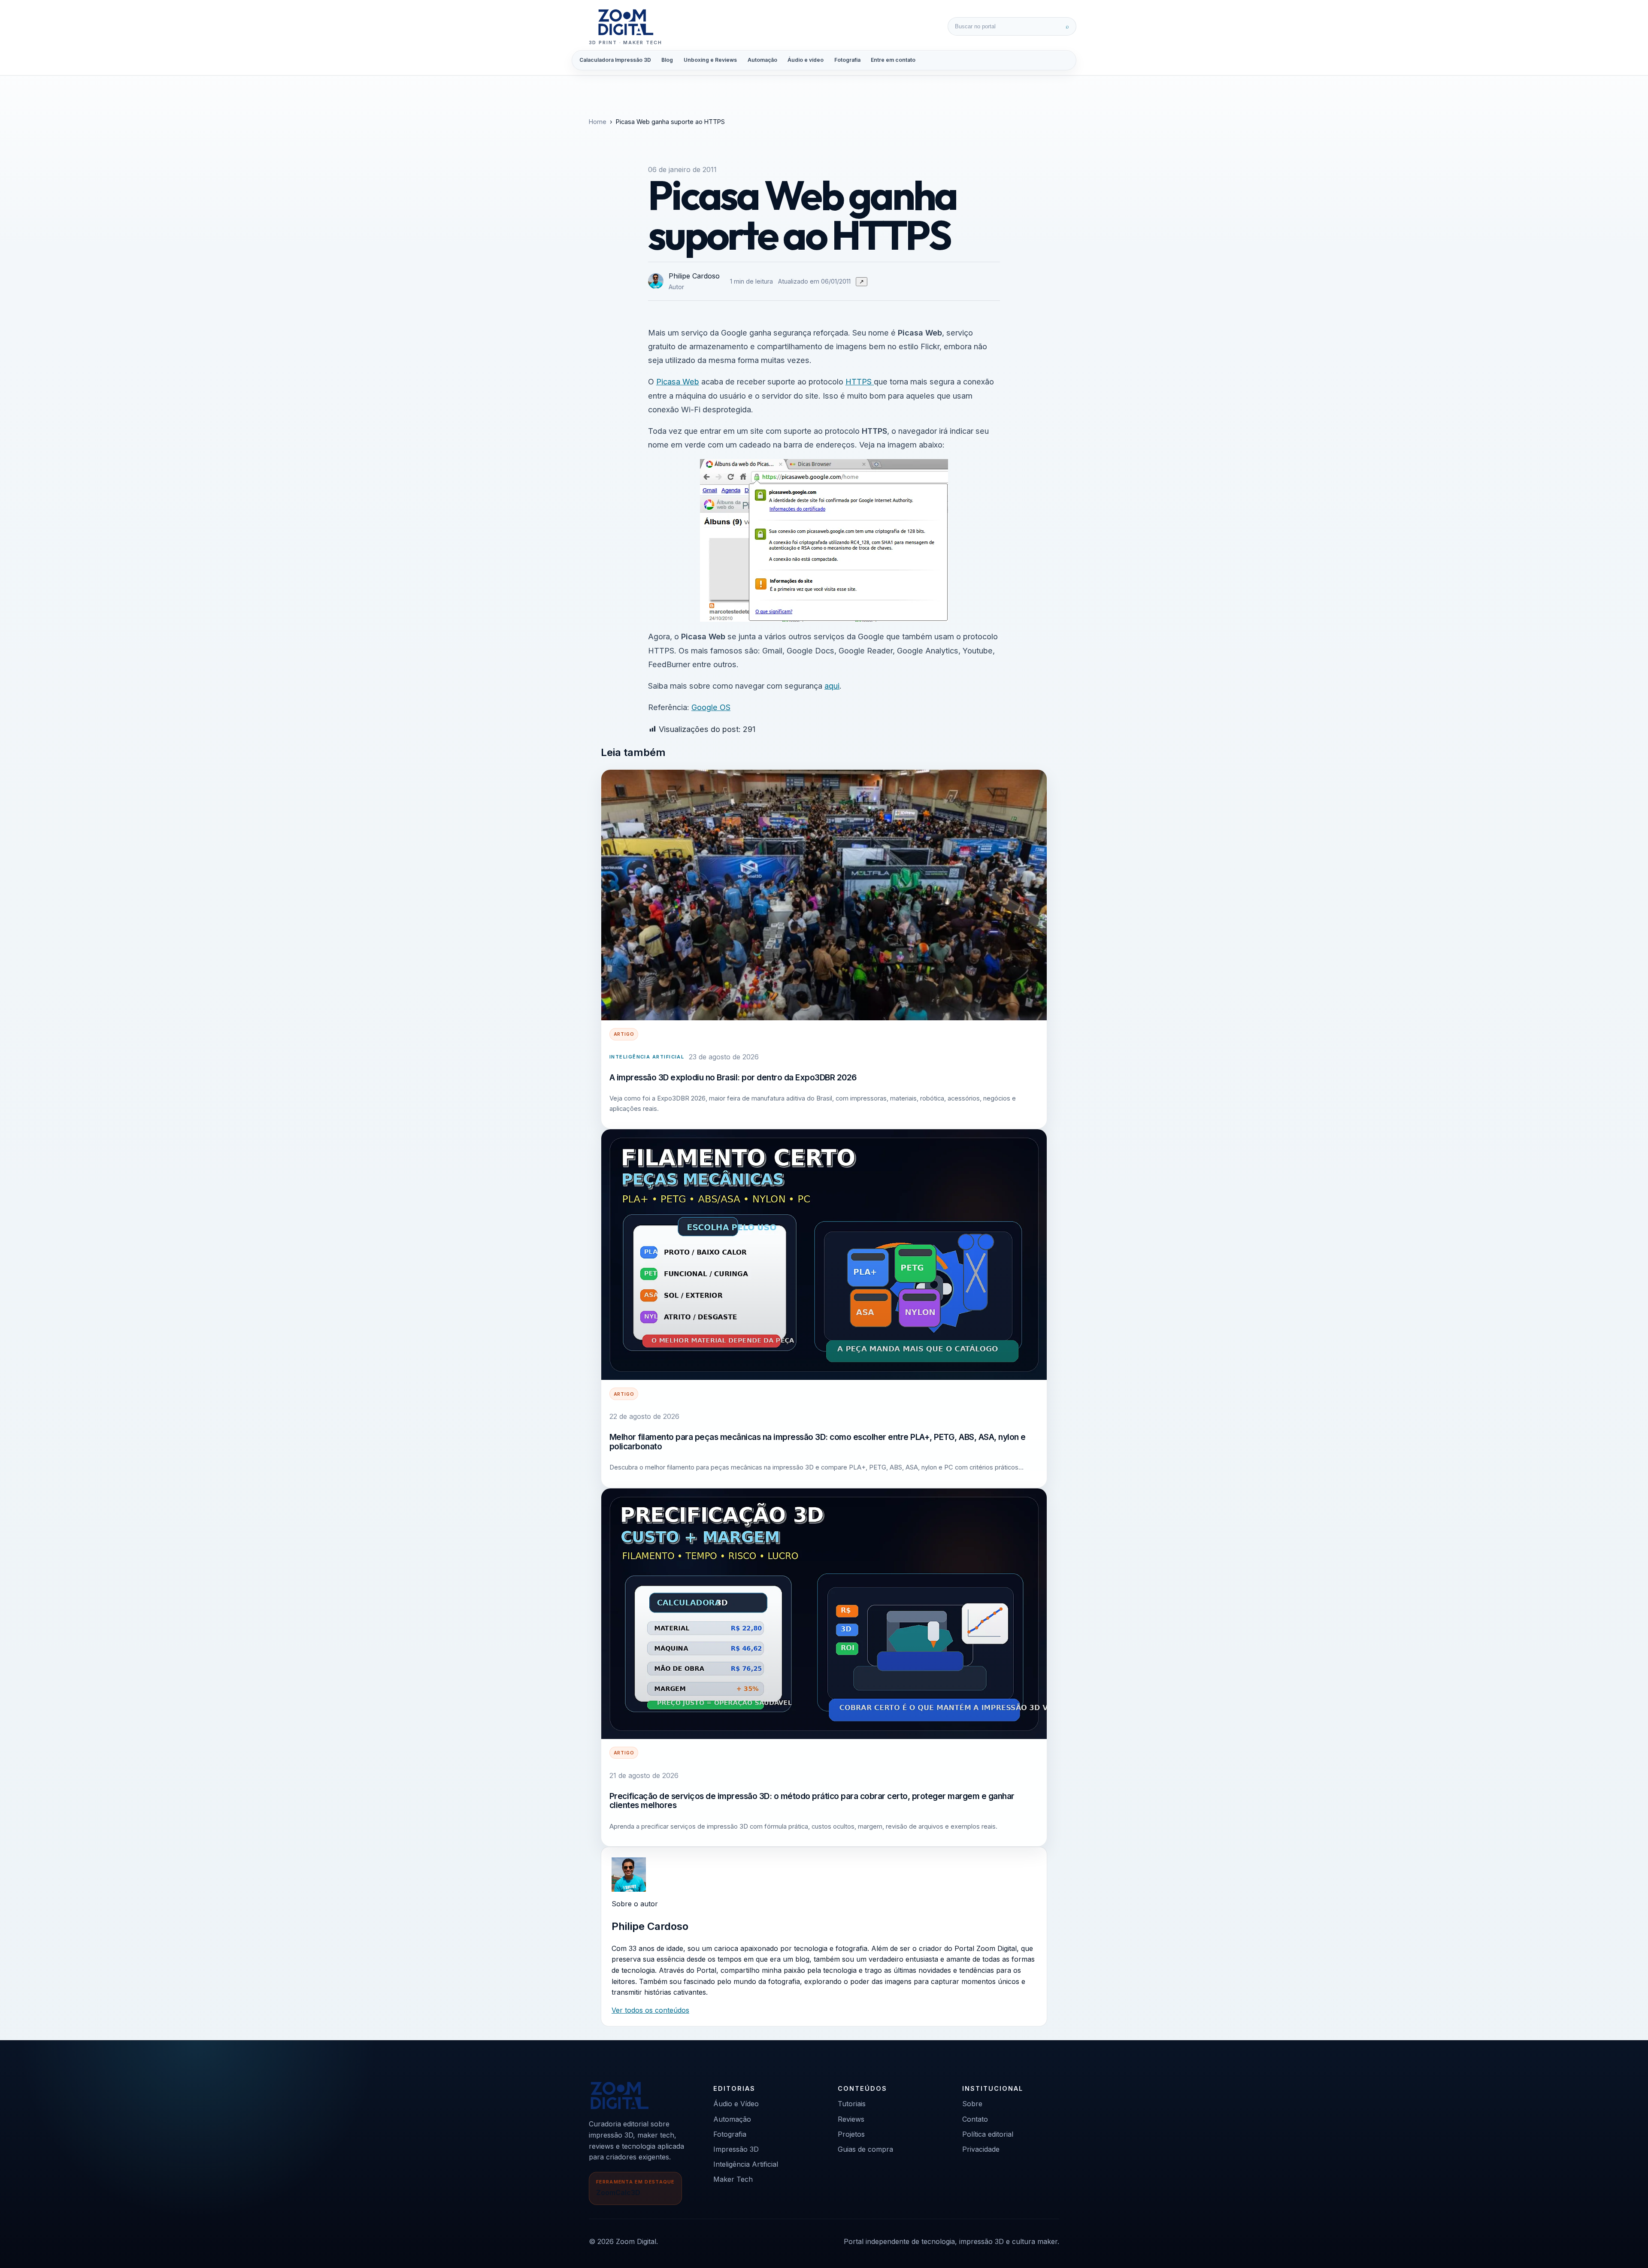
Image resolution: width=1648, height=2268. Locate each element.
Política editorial (988, 2134)
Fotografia (847, 60)
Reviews (851, 2119)
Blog (667, 60)
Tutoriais (852, 2104)
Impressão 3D (736, 2149)
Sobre (972, 2104)
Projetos (851, 2134)
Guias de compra (865, 2149)
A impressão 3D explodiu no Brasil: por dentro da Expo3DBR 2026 (733, 1077)
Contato (975, 2119)
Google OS (711, 707)
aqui (832, 686)
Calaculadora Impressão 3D (615, 60)
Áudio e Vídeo (736, 2104)
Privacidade (981, 2149)
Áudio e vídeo (806, 60)
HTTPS (860, 381)
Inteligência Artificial (647, 1057)
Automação (762, 60)
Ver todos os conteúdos (650, 2010)
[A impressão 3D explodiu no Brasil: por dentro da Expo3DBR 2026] (824, 895)
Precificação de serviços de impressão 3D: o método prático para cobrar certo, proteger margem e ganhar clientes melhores (812, 1801)
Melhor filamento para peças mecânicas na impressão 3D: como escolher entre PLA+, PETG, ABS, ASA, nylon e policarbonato (818, 1442)
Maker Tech (733, 2179)
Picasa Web (678, 381)
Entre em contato (893, 60)
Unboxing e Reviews (710, 60)
